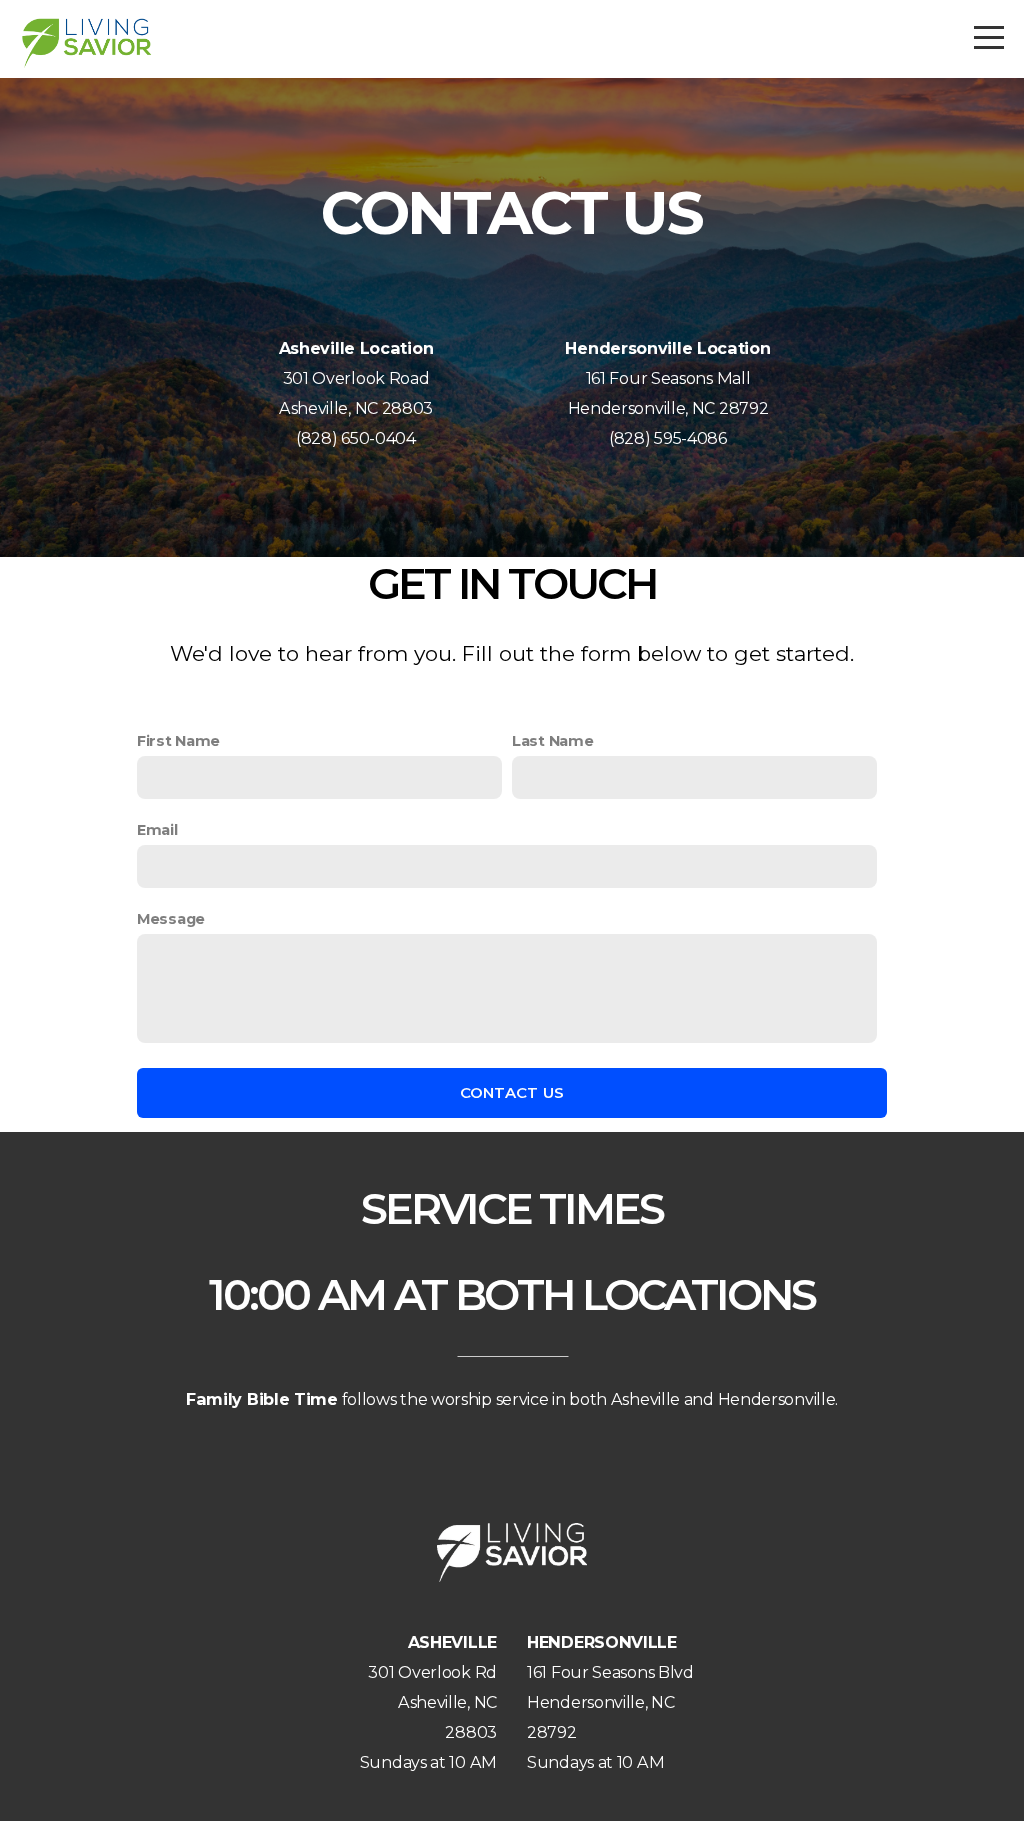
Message (171, 919)
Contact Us (512, 1092)
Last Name (552, 741)
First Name (178, 741)
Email (157, 830)
